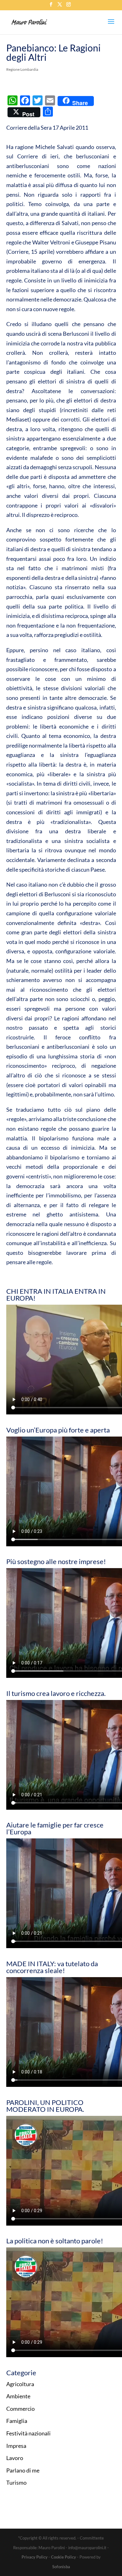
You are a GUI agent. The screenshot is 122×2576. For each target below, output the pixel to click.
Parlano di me (23, 2470)
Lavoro (15, 2458)
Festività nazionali (28, 2433)
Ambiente (18, 2396)
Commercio (20, 2409)
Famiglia (17, 2421)
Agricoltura (20, 2384)
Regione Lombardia (22, 69)
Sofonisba (61, 2567)
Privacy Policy (35, 2557)
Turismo (16, 2482)
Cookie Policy (64, 2557)
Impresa (16, 2446)
